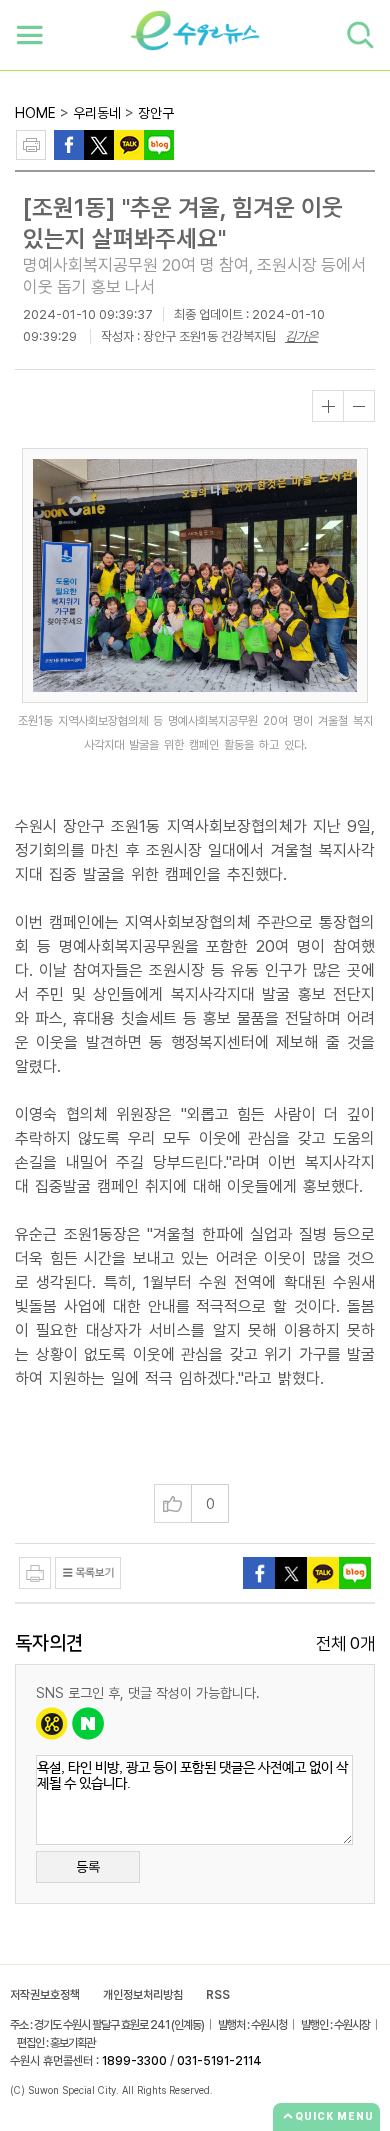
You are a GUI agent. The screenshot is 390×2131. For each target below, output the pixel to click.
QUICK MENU (334, 2116)
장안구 (156, 113)
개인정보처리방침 (143, 1995)
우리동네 (97, 113)
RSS (218, 1995)
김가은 (301, 336)
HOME (35, 113)
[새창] (99, 143)
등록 (88, 1867)
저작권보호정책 (45, 1995)
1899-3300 (134, 2061)
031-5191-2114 (219, 2061)
